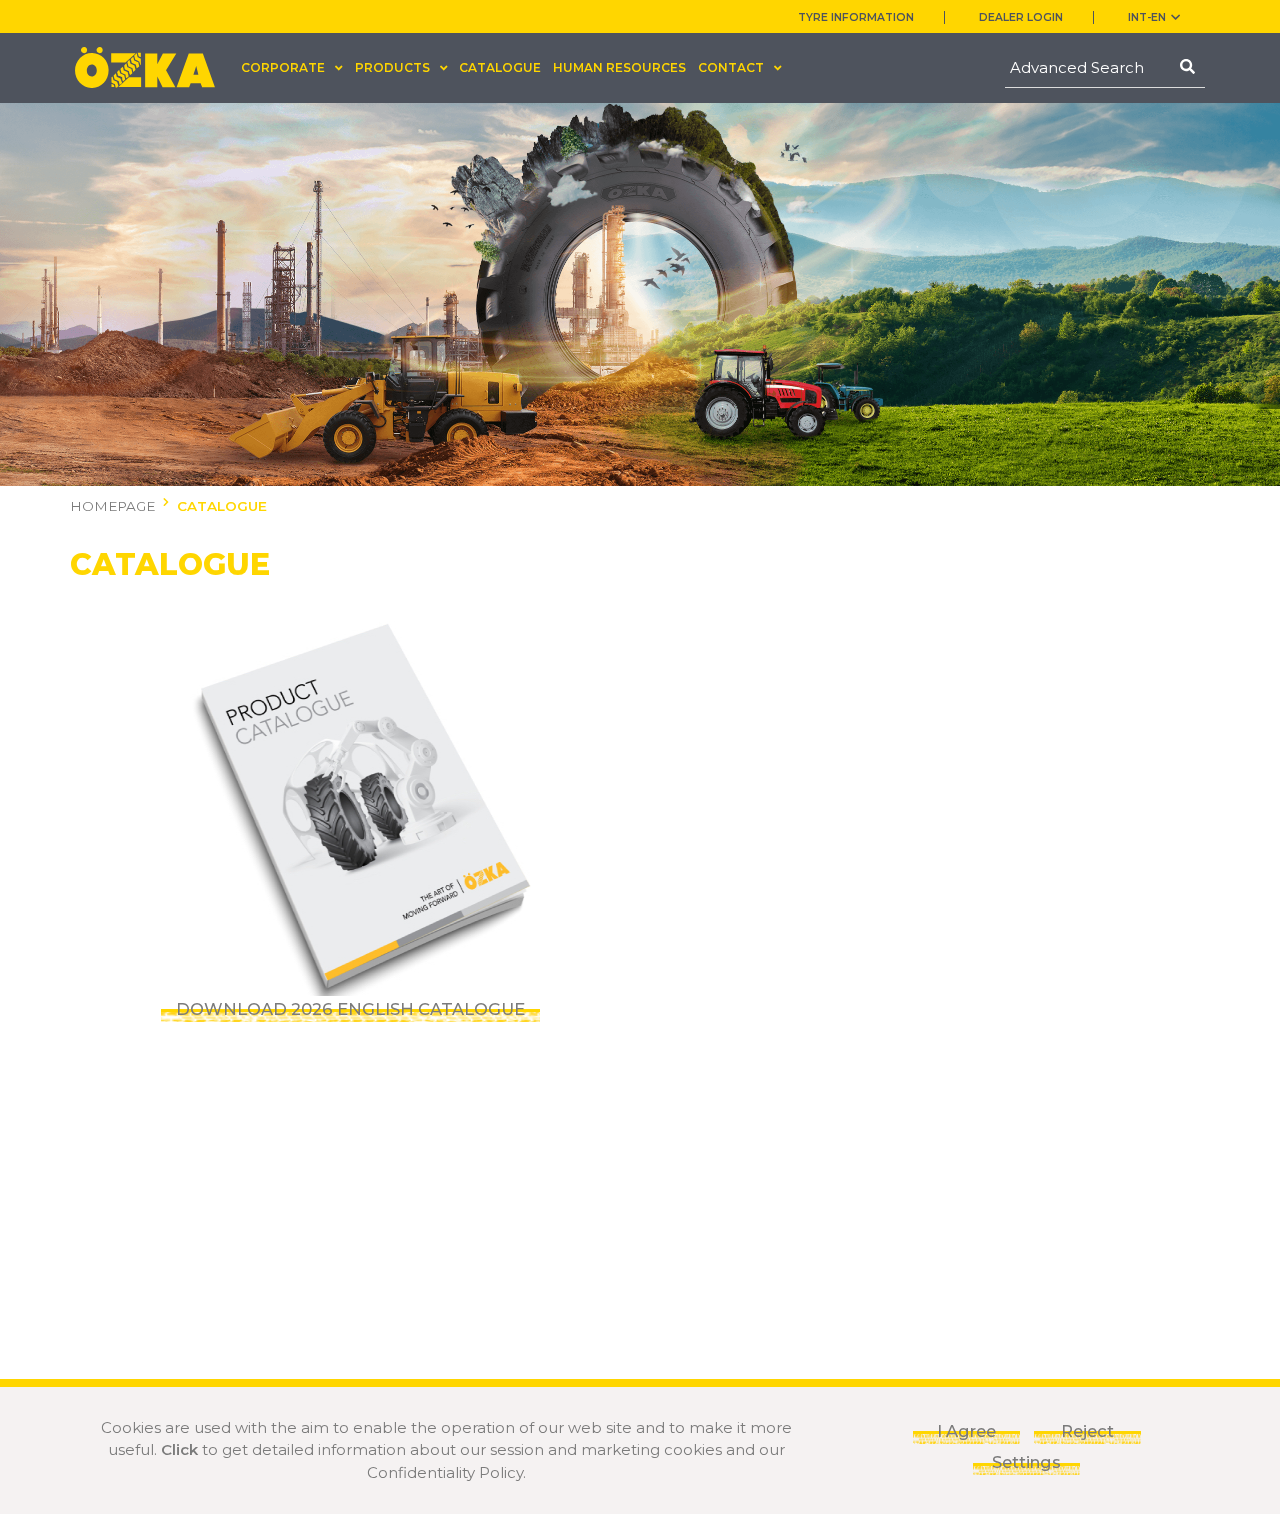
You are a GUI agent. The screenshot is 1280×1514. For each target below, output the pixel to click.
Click (179, 1449)
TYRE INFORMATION (856, 17)
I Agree (966, 1431)
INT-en (1147, 17)
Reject (1087, 1431)
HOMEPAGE (112, 506)
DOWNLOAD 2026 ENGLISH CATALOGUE (350, 1009)
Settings (1026, 1462)
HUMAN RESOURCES (619, 67)
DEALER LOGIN (1021, 17)
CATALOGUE (500, 67)
